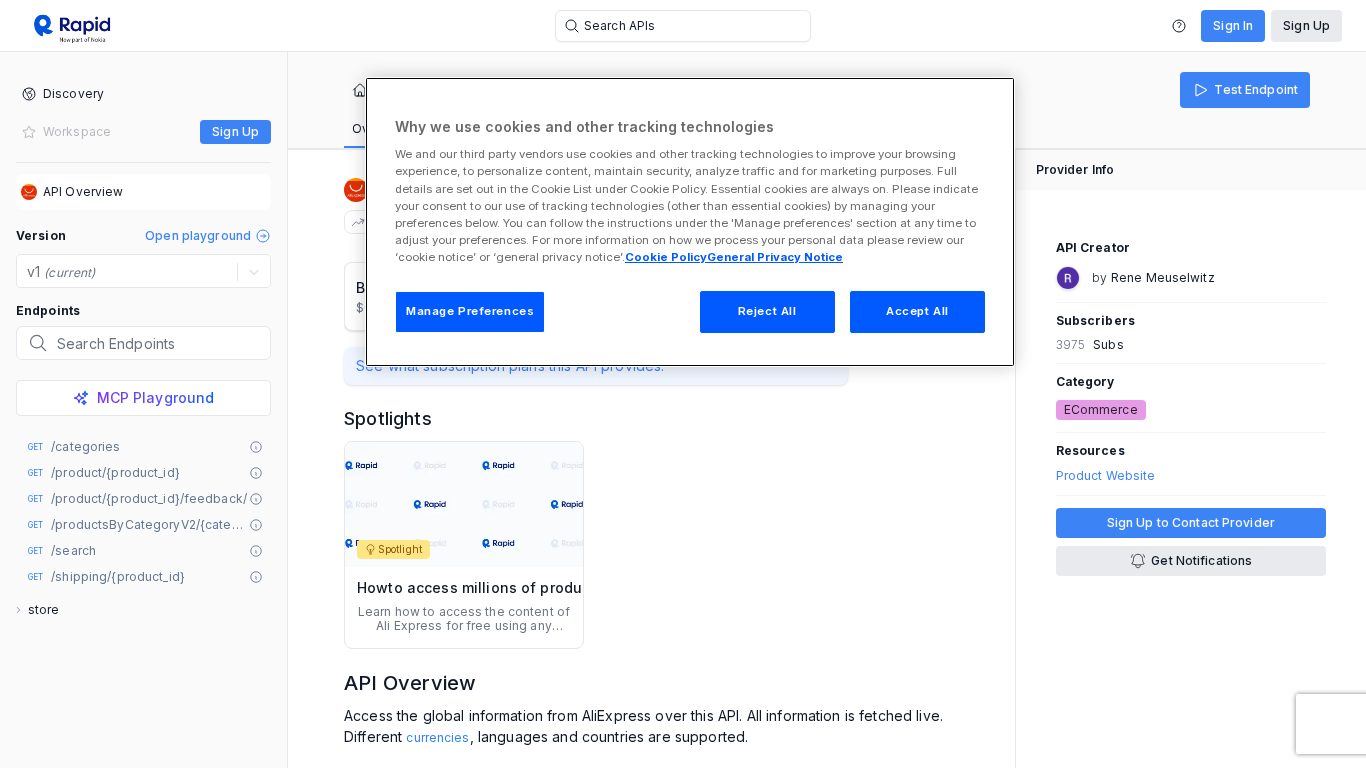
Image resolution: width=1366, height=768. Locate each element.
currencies (437, 737)
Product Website (1106, 476)
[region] (690, 222)
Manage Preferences (470, 311)
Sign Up (1306, 25)
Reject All (767, 311)
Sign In (1233, 25)
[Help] (1179, 26)
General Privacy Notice (775, 257)
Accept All (917, 311)
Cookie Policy (666, 257)
